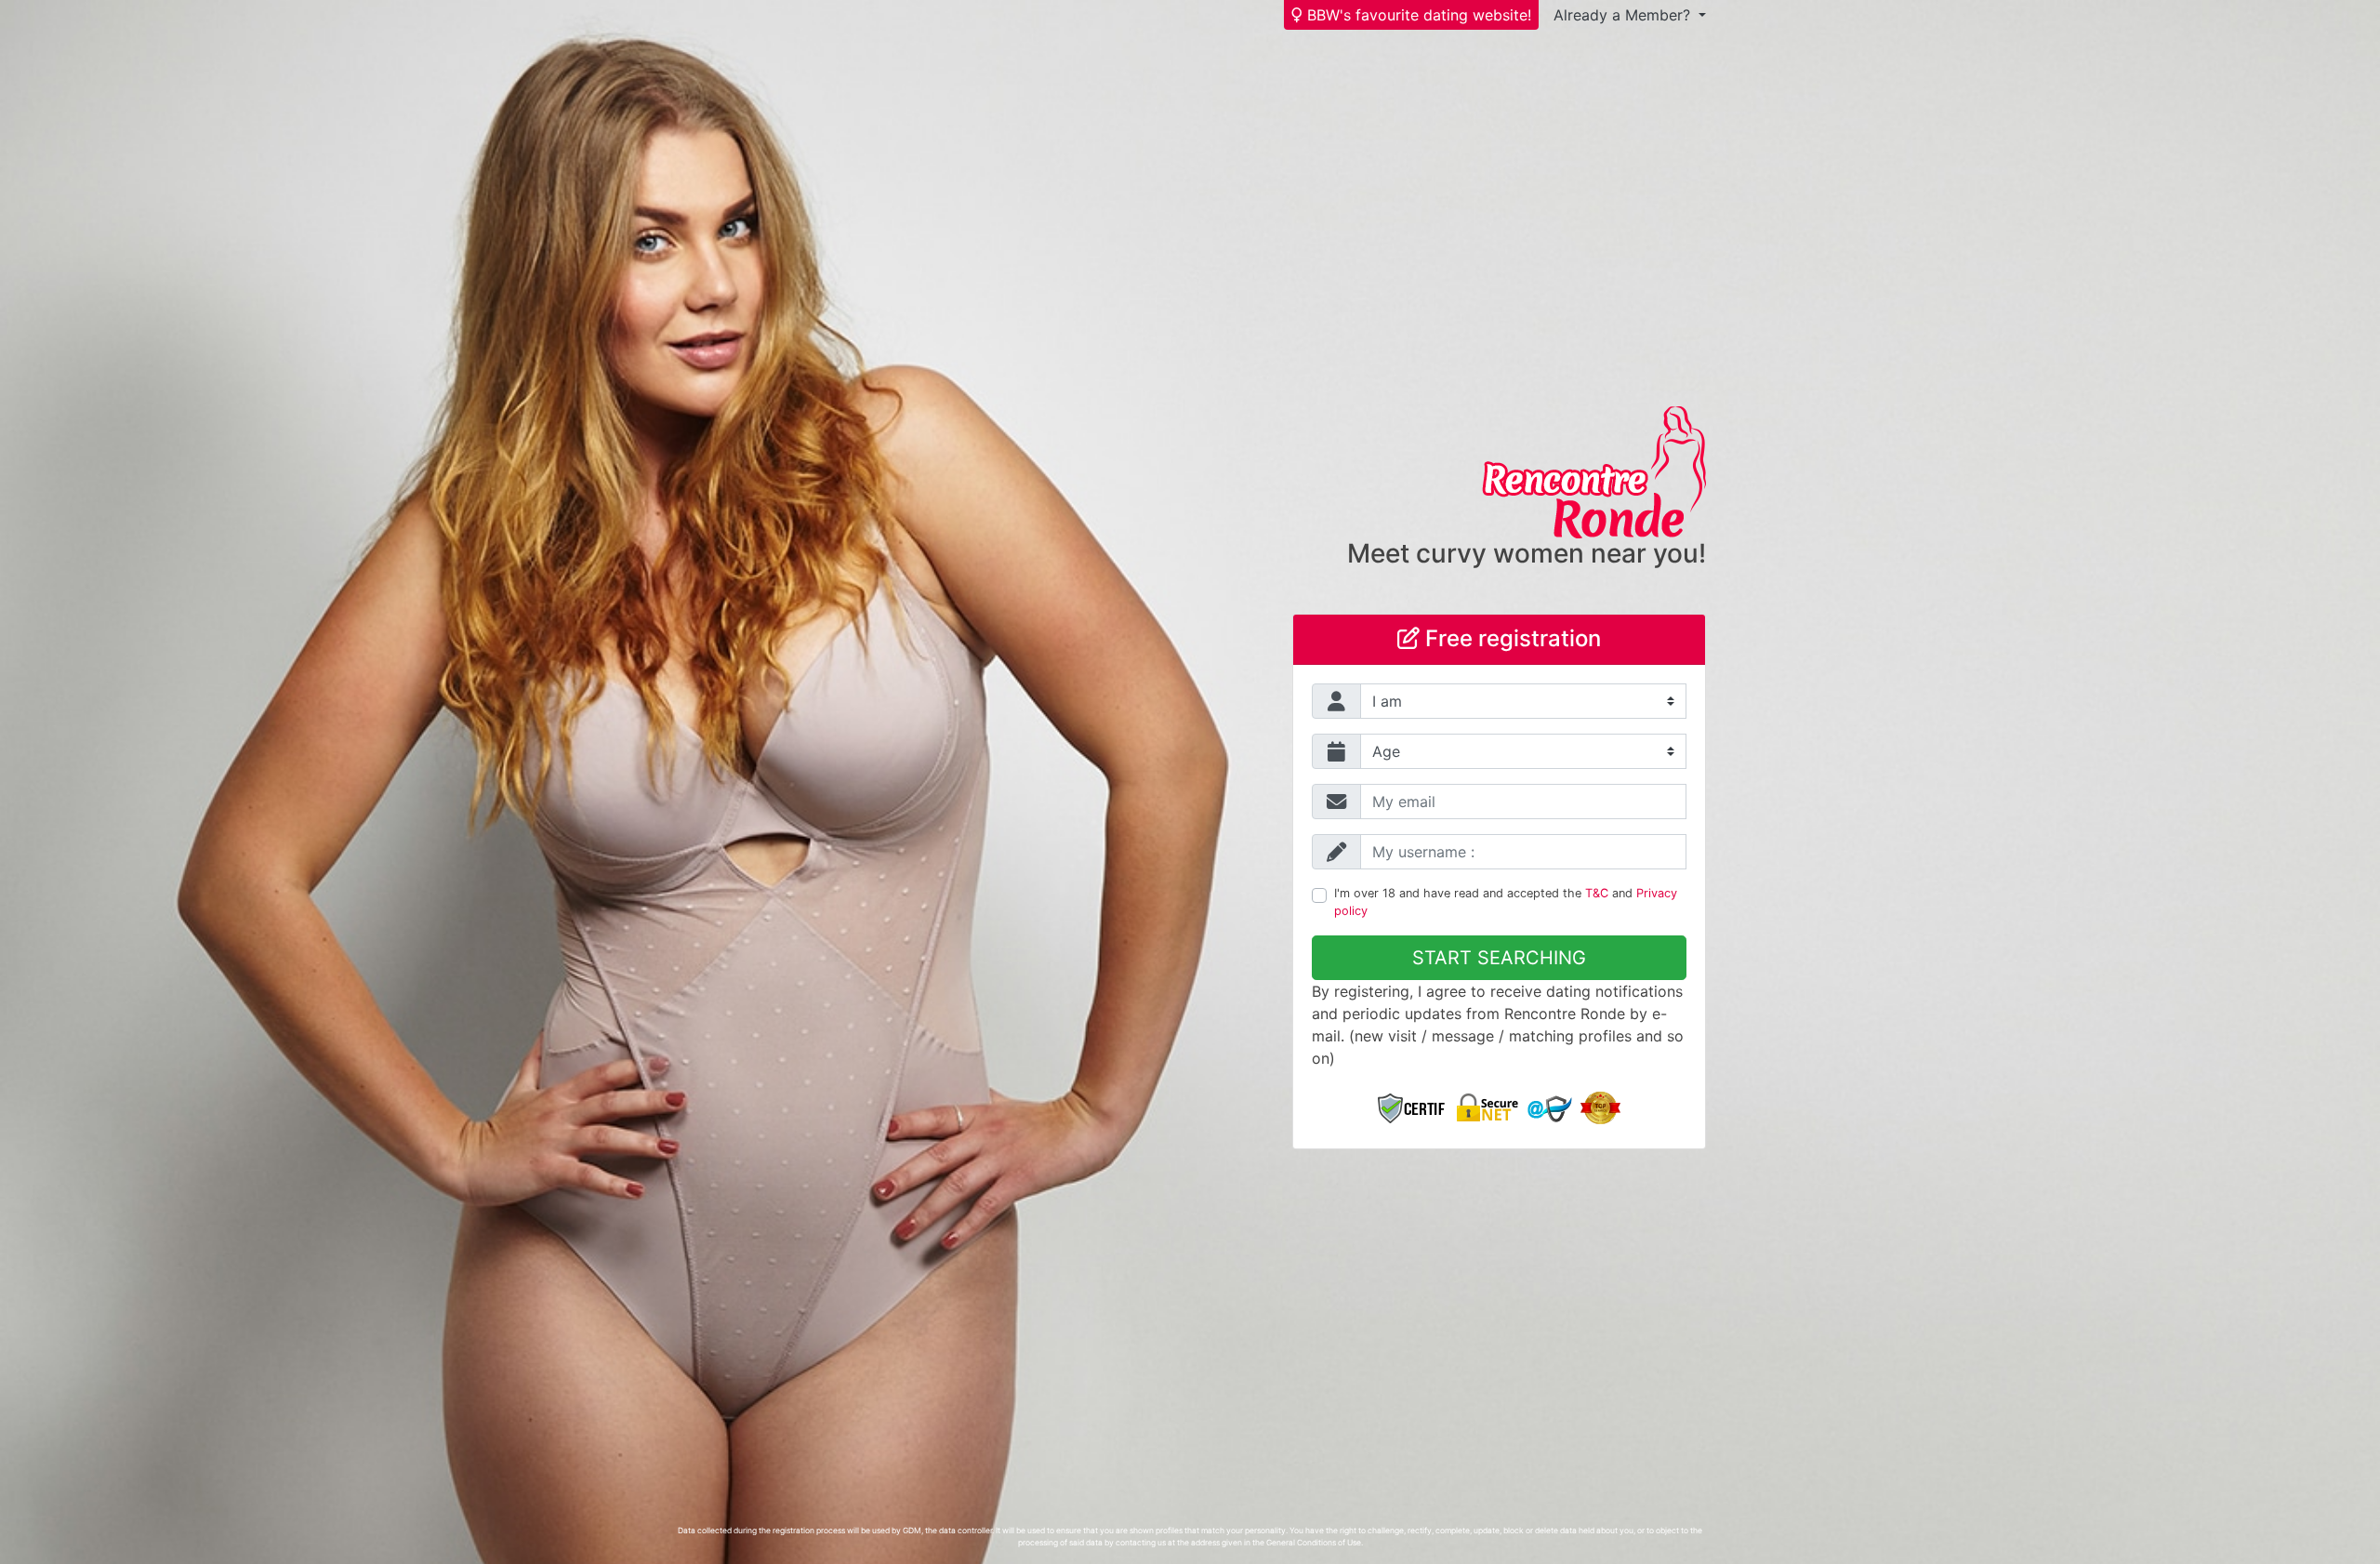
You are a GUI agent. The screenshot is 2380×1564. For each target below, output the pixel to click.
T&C (1597, 893)
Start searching (1499, 958)
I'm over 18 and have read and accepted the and (1506, 902)
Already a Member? (1624, 15)
